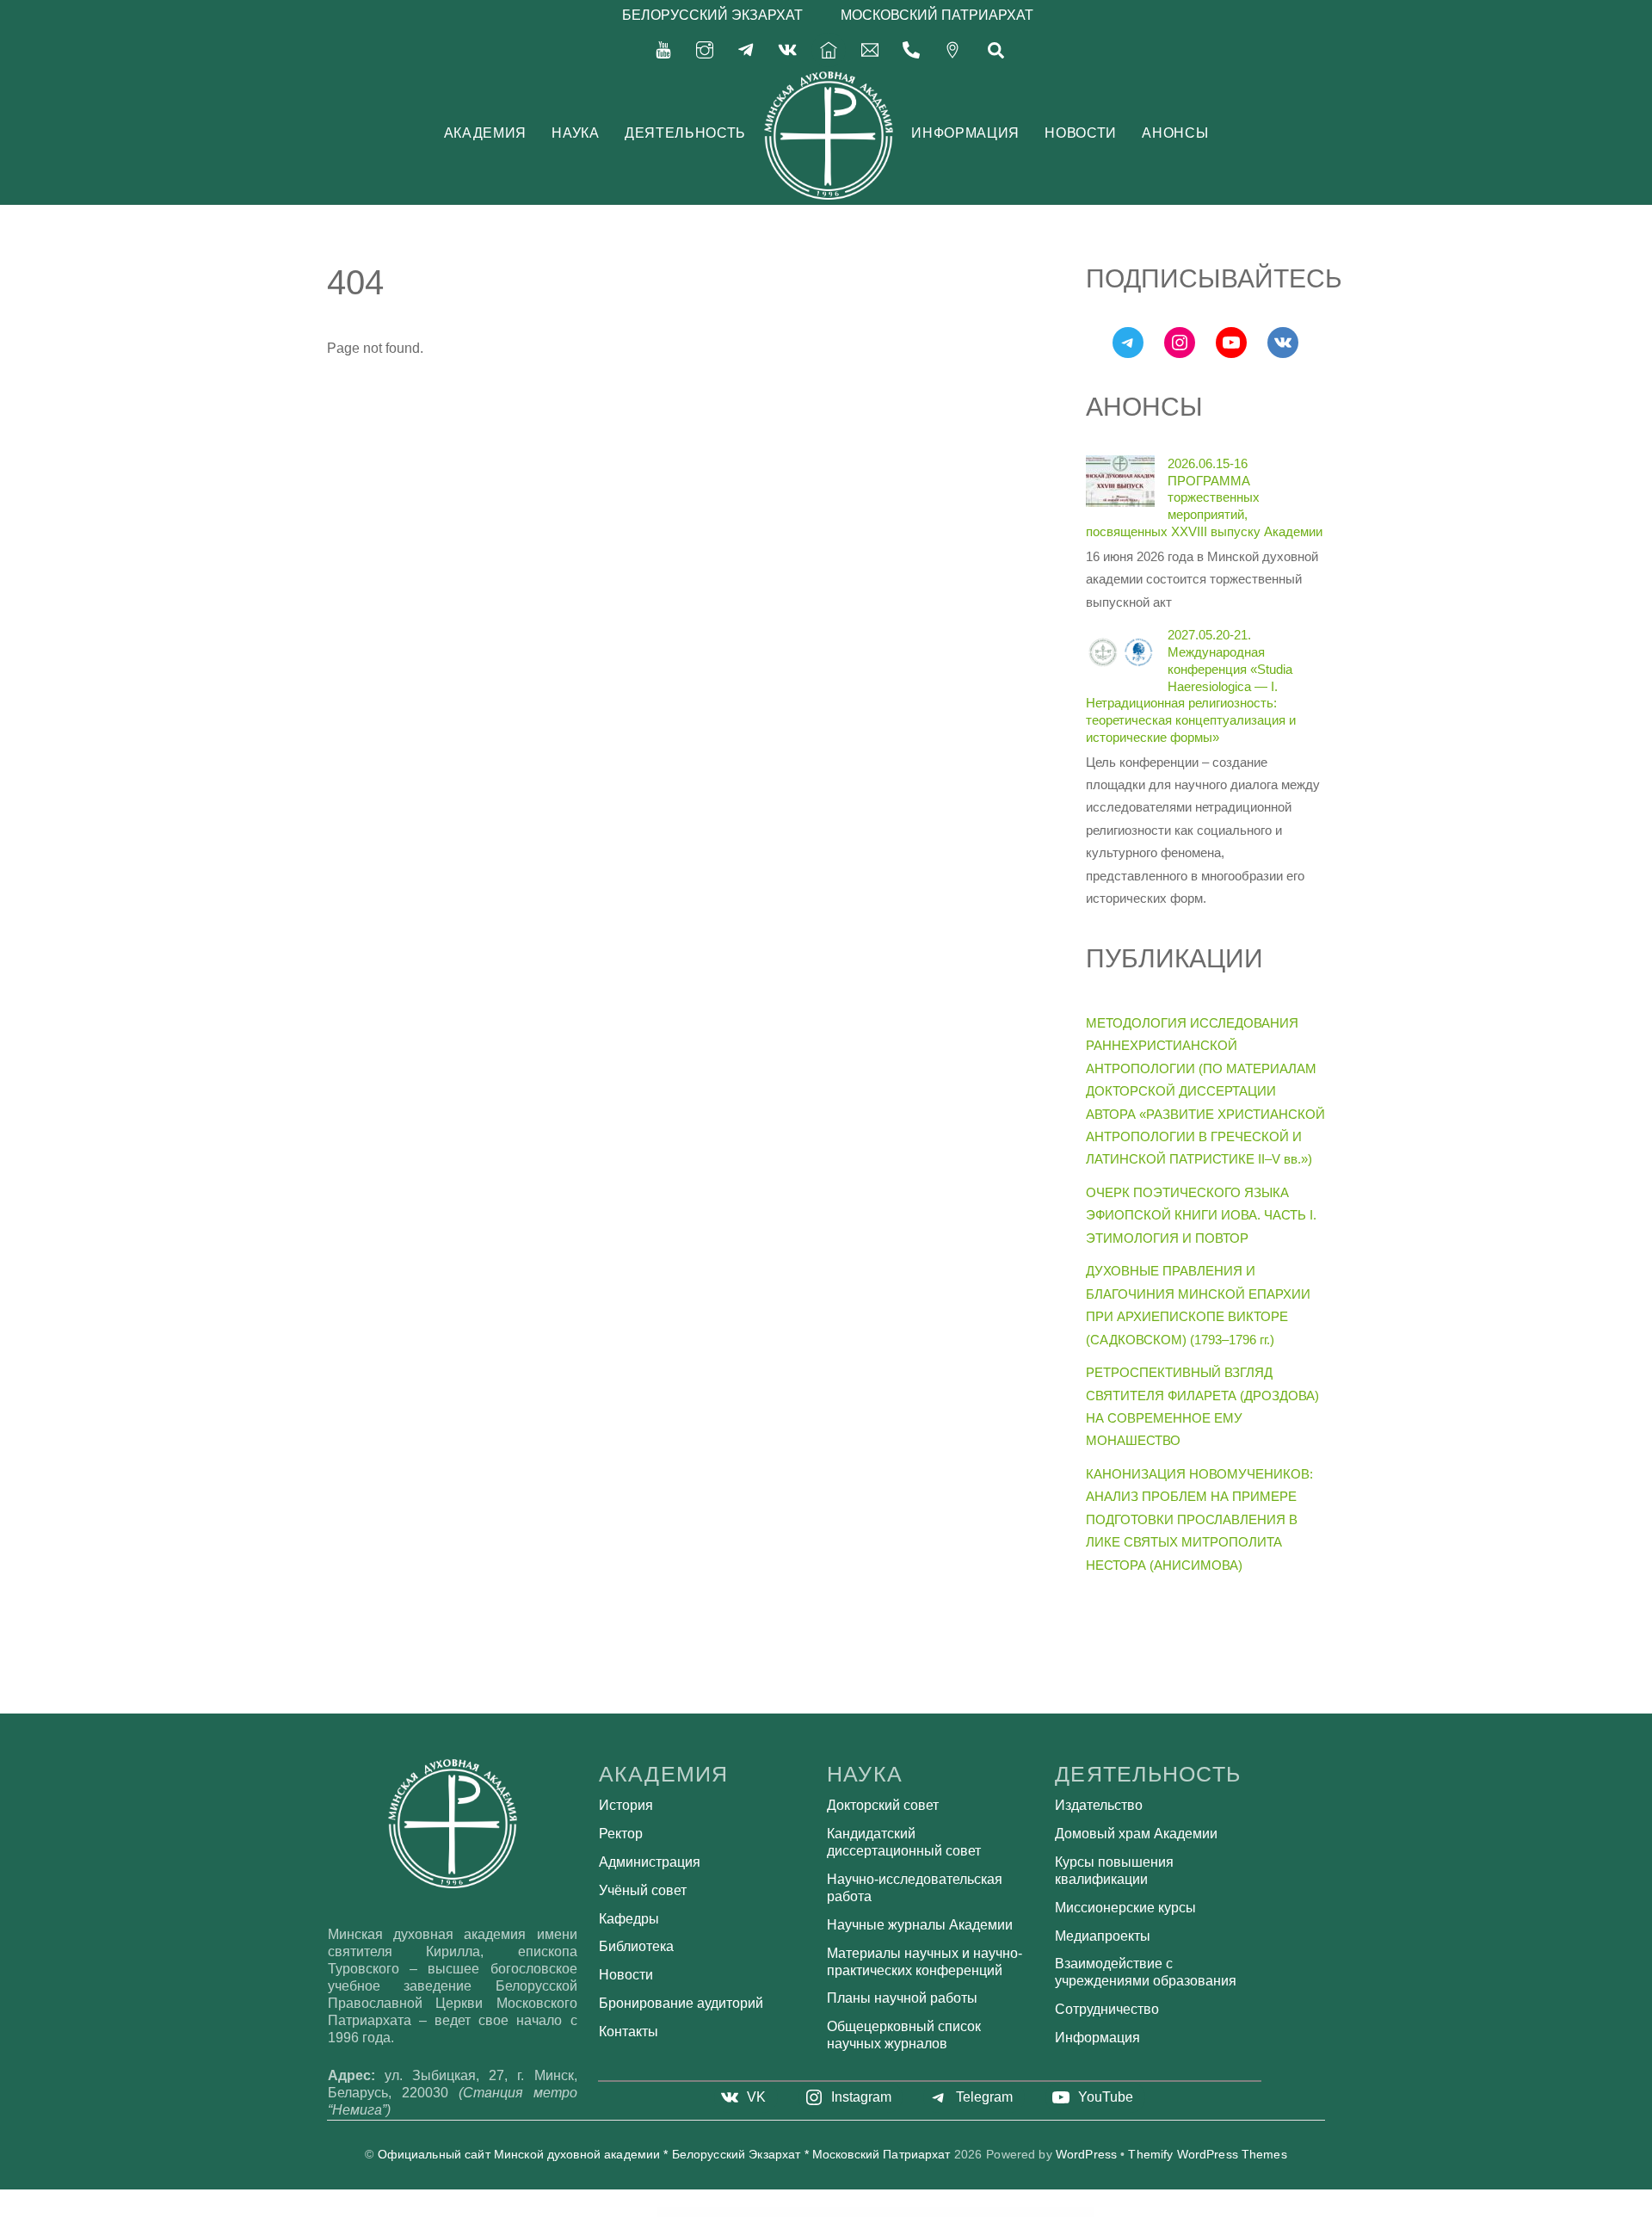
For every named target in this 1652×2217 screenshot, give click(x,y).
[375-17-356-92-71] (911, 49)
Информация (965, 133)
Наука (575, 133)
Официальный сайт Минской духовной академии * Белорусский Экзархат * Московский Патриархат (664, 2155)
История (626, 1805)
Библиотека (636, 1946)
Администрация (650, 1862)
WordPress (1086, 2155)
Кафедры (629, 1919)
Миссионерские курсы (1125, 1908)
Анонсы (1175, 133)
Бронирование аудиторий (681, 2003)
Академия (485, 133)
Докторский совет (883, 1805)
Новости (1080, 133)
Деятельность (685, 133)
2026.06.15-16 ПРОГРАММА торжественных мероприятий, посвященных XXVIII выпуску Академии (1204, 497)
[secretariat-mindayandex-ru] (870, 49)
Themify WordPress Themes (1207, 2155)
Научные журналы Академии (920, 1925)
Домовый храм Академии (1136, 1834)
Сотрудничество (1107, 2009)
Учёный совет (643, 1890)
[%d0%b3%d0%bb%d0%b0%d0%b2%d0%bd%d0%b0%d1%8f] (829, 49)
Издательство (1099, 1805)
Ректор (621, 1834)
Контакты (629, 2032)
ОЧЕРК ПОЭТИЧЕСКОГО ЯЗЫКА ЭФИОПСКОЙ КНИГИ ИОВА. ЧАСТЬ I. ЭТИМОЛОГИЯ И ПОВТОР (1201, 1215)
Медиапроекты (1103, 1936)
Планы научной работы (902, 1998)
